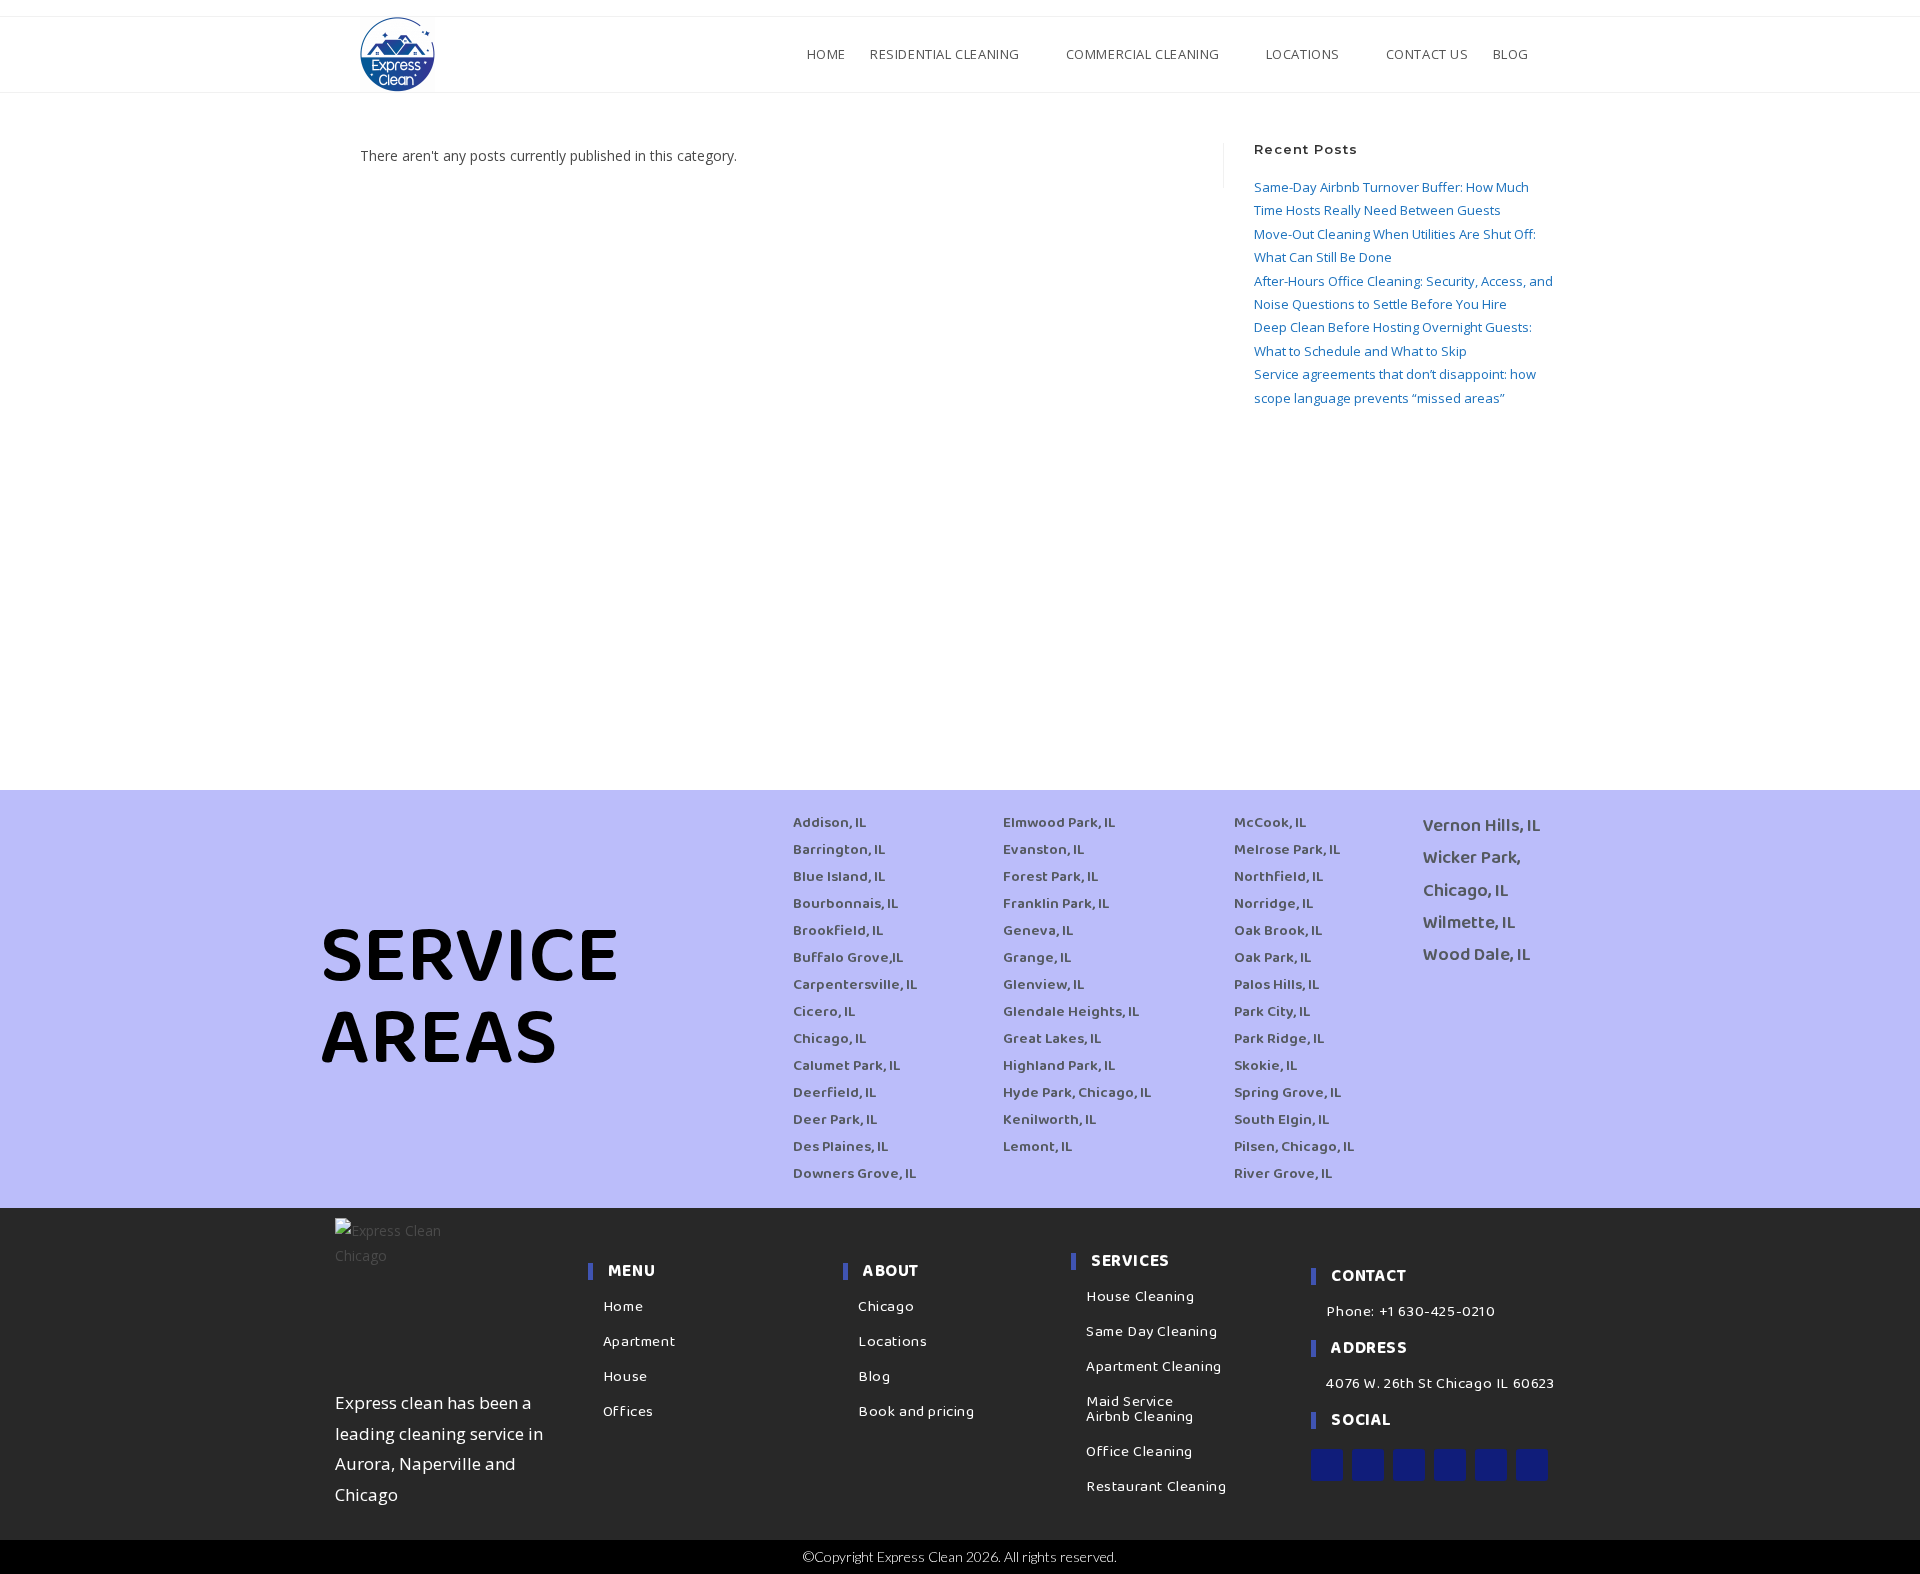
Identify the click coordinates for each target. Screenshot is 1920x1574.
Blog (874, 1377)
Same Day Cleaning (1151, 1332)
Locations (892, 1342)
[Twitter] (1409, 1465)
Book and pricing (916, 1412)
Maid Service (1129, 1402)
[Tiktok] (1532, 1465)
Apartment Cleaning (1154, 1367)
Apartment (639, 1342)
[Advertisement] (1407, 575)
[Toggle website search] (1558, 54)
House (625, 1377)
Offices (628, 1412)
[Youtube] (1450, 1465)
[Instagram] (1368, 1465)
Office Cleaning (1139, 1452)
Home (623, 1307)
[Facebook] (1327, 1465)
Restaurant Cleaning (1156, 1487)
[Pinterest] (1491, 1465)
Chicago (886, 1307)
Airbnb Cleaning (1140, 1417)
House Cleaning (1140, 1297)
